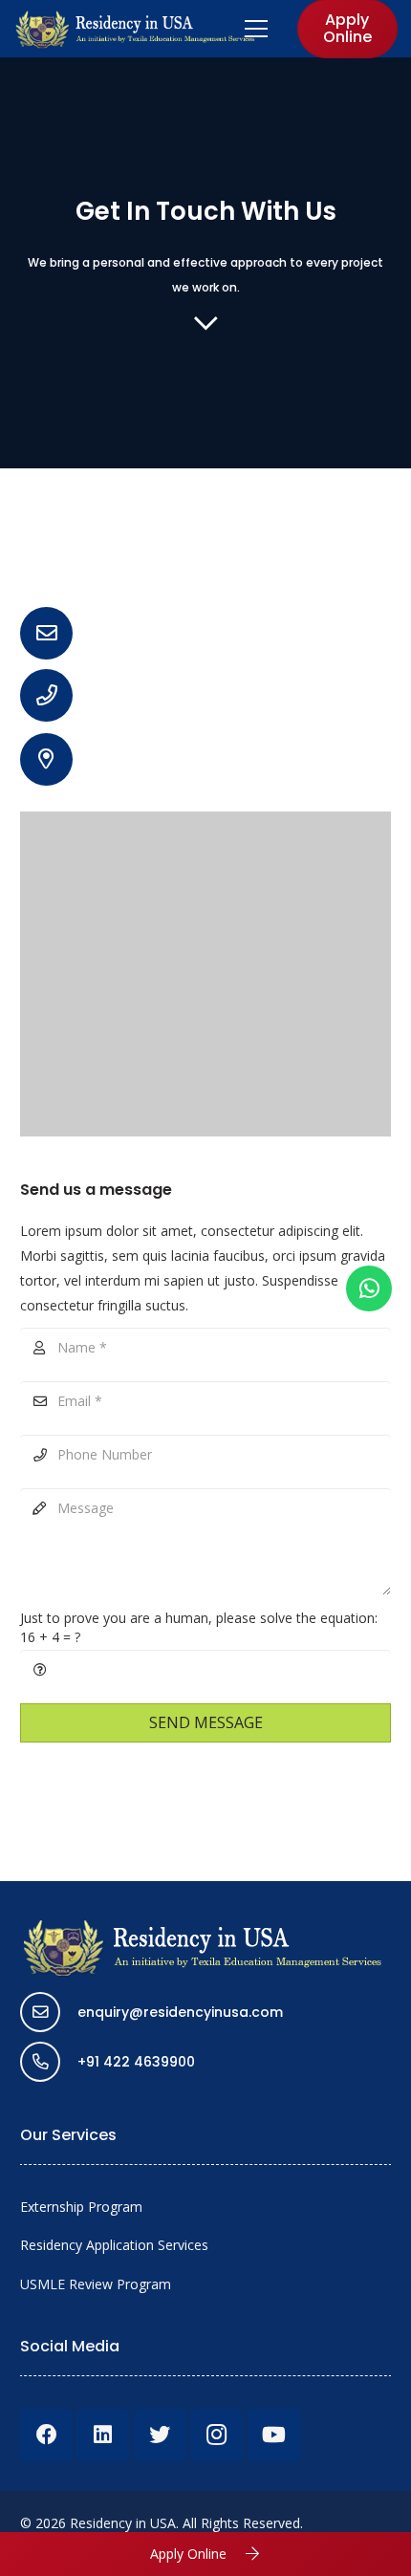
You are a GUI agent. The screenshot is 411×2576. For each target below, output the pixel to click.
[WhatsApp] (369, 1288)
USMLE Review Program (96, 2284)
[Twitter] (160, 2435)
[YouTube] (274, 2435)
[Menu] (256, 29)
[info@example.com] (55, 633)
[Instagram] (216, 2435)
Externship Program (81, 2207)
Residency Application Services (114, 2245)
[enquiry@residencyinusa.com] (49, 2012)
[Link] (136, 29)
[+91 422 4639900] (49, 2062)
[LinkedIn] (103, 2435)
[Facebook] (46, 2435)
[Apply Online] (244, 2554)
